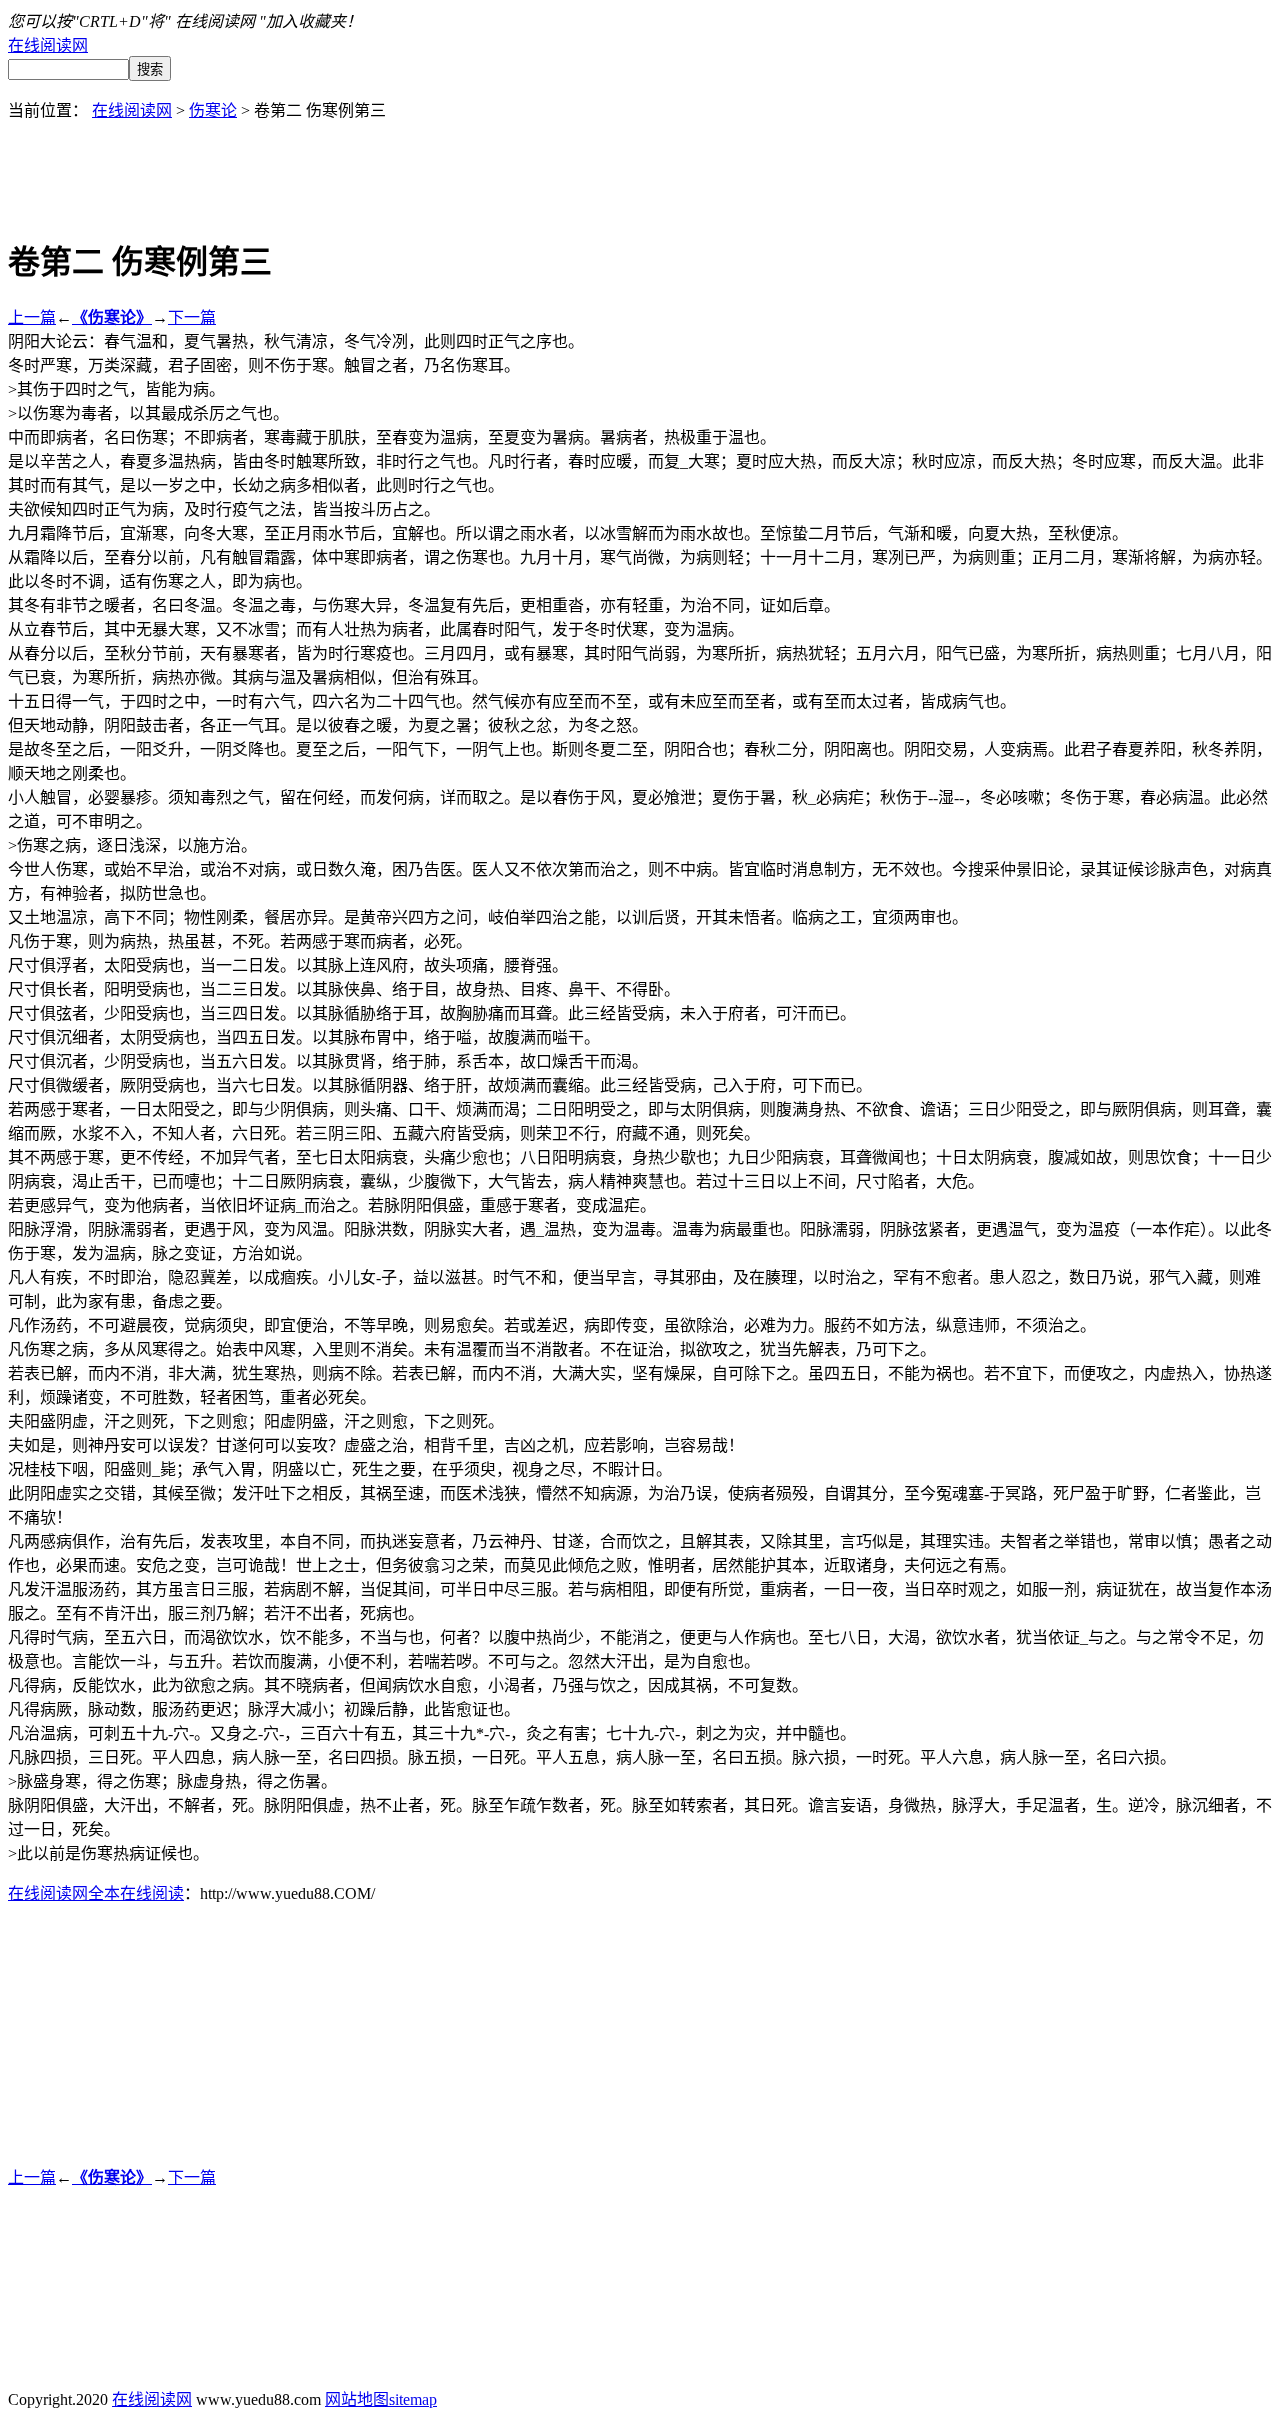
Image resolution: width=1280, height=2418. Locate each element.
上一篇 (32, 317)
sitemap (413, 2399)
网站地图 (357, 2399)
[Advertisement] (640, 166)
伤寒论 (213, 110)
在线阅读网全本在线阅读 (96, 1893)
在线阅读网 (48, 45)
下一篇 (192, 317)
